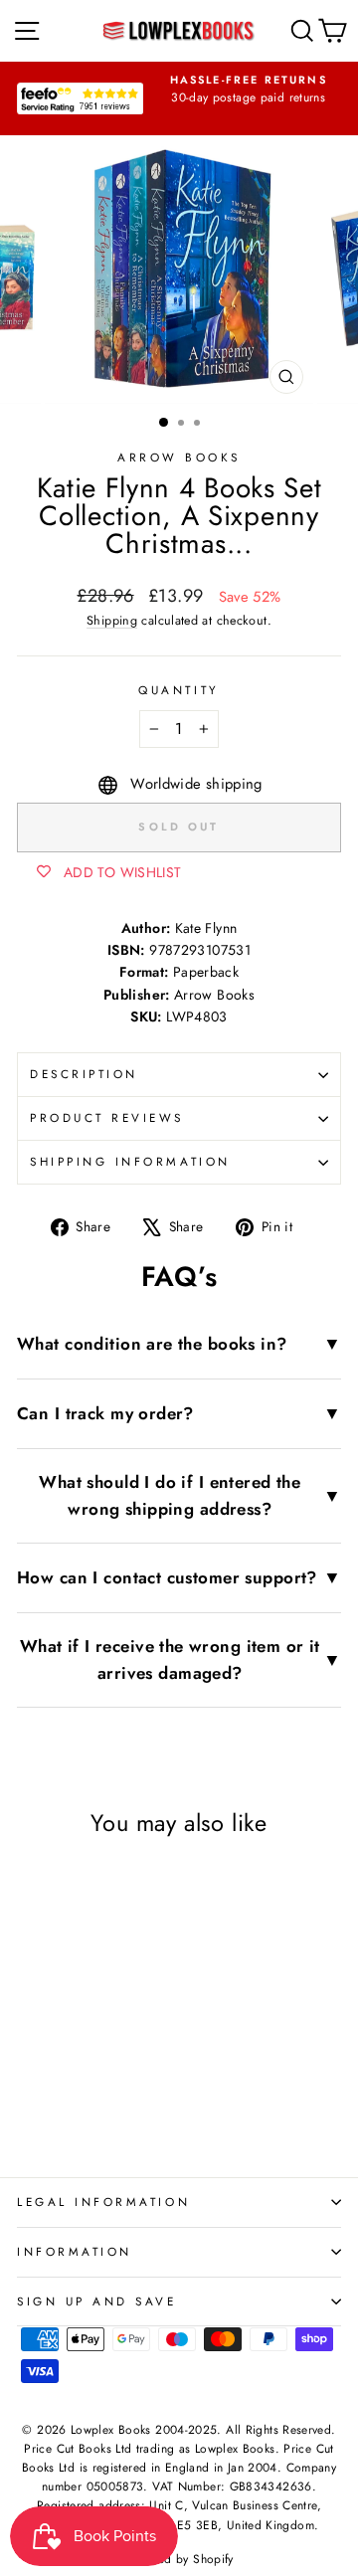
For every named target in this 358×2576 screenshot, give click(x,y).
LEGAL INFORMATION (103, 2202)
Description (84, 1074)
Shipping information (130, 1161)
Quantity (179, 690)
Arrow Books (179, 457)
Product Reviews (107, 1117)
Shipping (112, 621)
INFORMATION (75, 2251)
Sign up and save (97, 2301)
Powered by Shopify (179, 2559)
